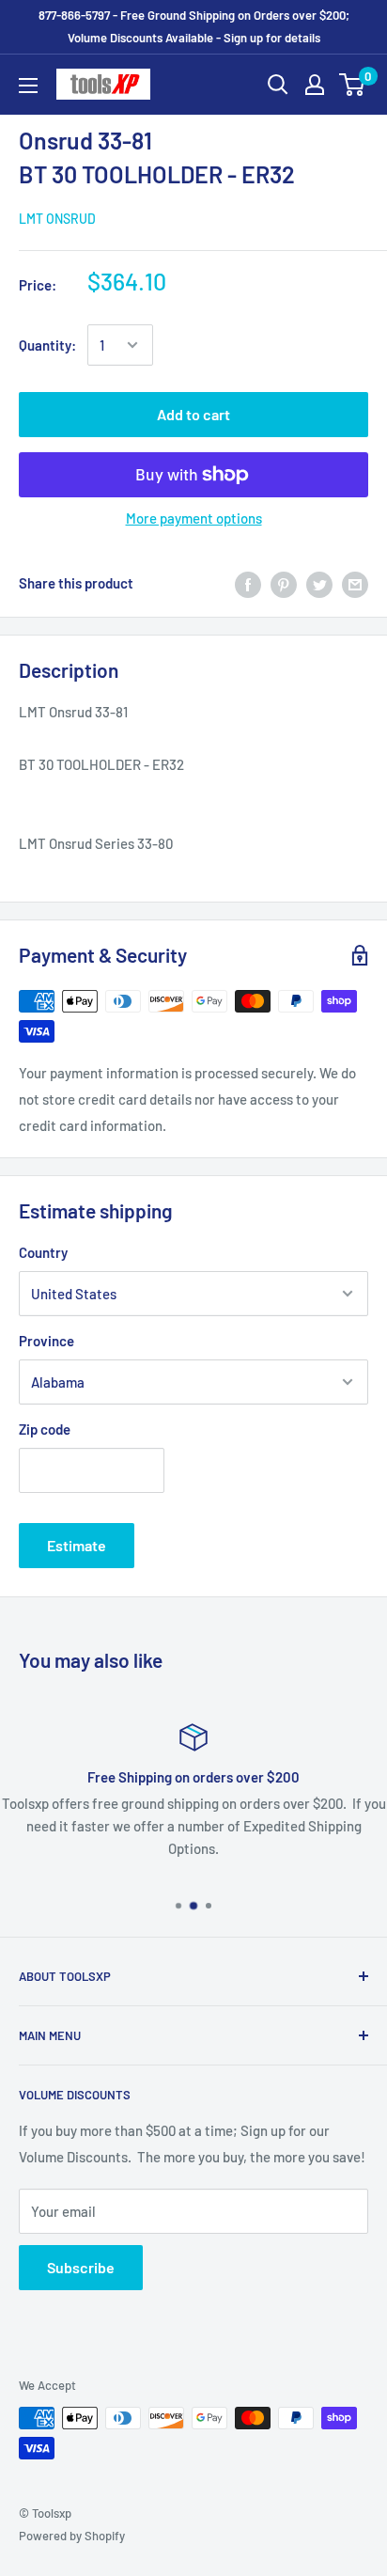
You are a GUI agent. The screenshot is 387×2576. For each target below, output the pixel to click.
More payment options (194, 518)
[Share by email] (355, 583)
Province (46, 1341)
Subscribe (81, 2267)
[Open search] (278, 85)
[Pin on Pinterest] (284, 583)
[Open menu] (28, 86)
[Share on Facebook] (248, 583)
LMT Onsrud (57, 219)
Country (43, 1252)
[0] (353, 85)
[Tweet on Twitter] (319, 583)
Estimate (77, 1545)
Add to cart (193, 414)
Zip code (45, 1429)
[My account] (315, 85)
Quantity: (47, 345)
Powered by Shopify (72, 2536)
